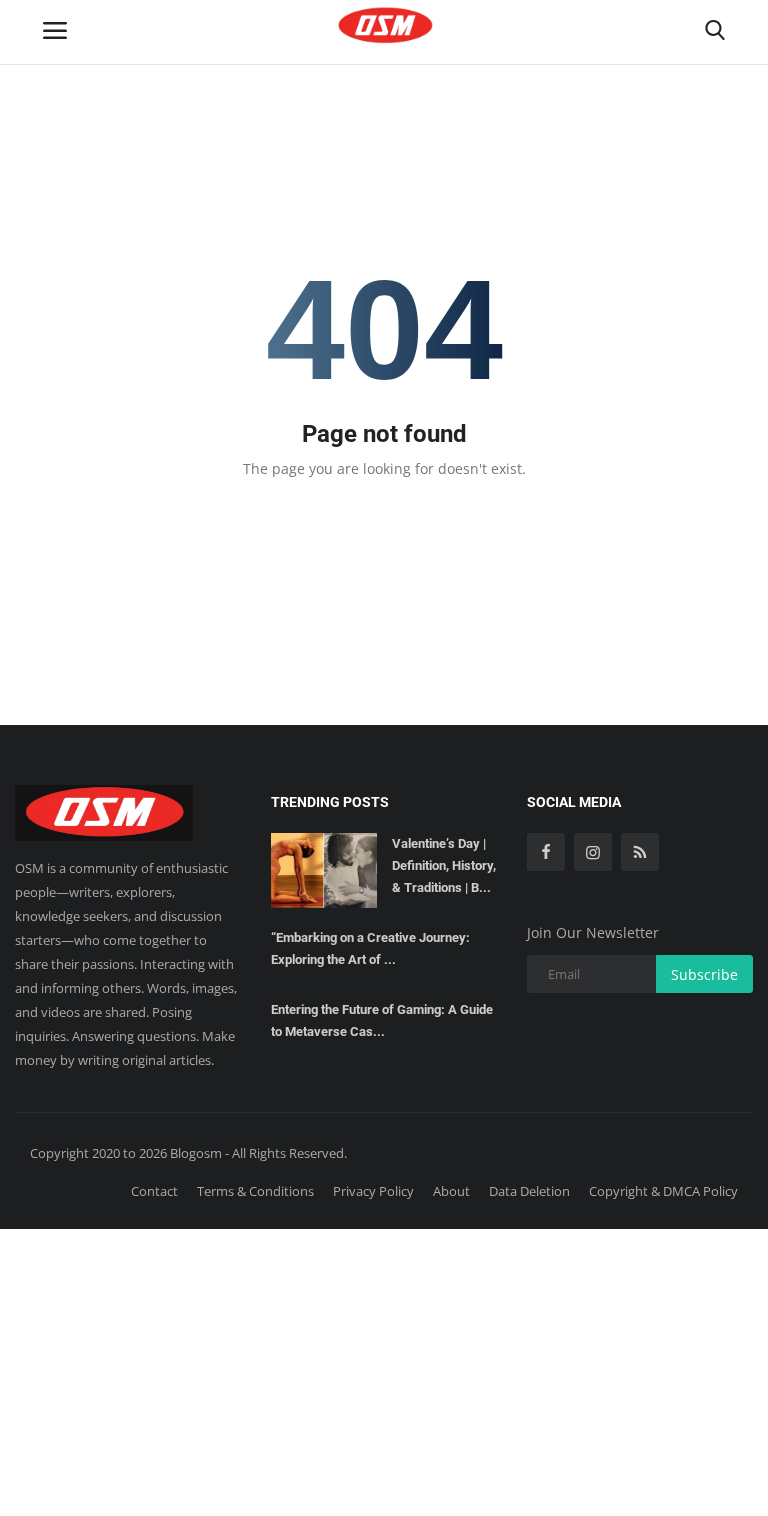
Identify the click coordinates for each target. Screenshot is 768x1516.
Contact (154, 1191)
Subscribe (704, 974)
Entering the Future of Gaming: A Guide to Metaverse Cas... (382, 1020)
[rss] (640, 852)
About (451, 1191)
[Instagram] (593, 852)
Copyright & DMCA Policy (663, 1191)
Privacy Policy (373, 1191)
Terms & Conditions (255, 1191)
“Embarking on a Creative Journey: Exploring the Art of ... (370, 948)
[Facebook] (546, 852)
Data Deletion (529, 1191)
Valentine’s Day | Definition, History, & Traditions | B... (444, 865)
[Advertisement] (384, 1369)
